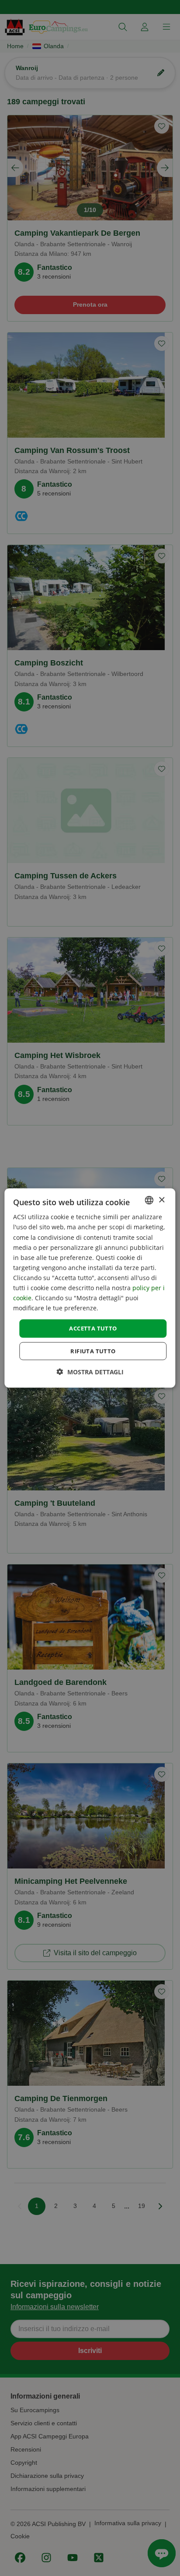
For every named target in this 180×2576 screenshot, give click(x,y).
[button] (90, 1371)
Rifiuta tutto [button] (93, 1351)
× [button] (161, 1200)
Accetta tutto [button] (93, 1328)
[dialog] (90, 1288)
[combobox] (149, 1200)
